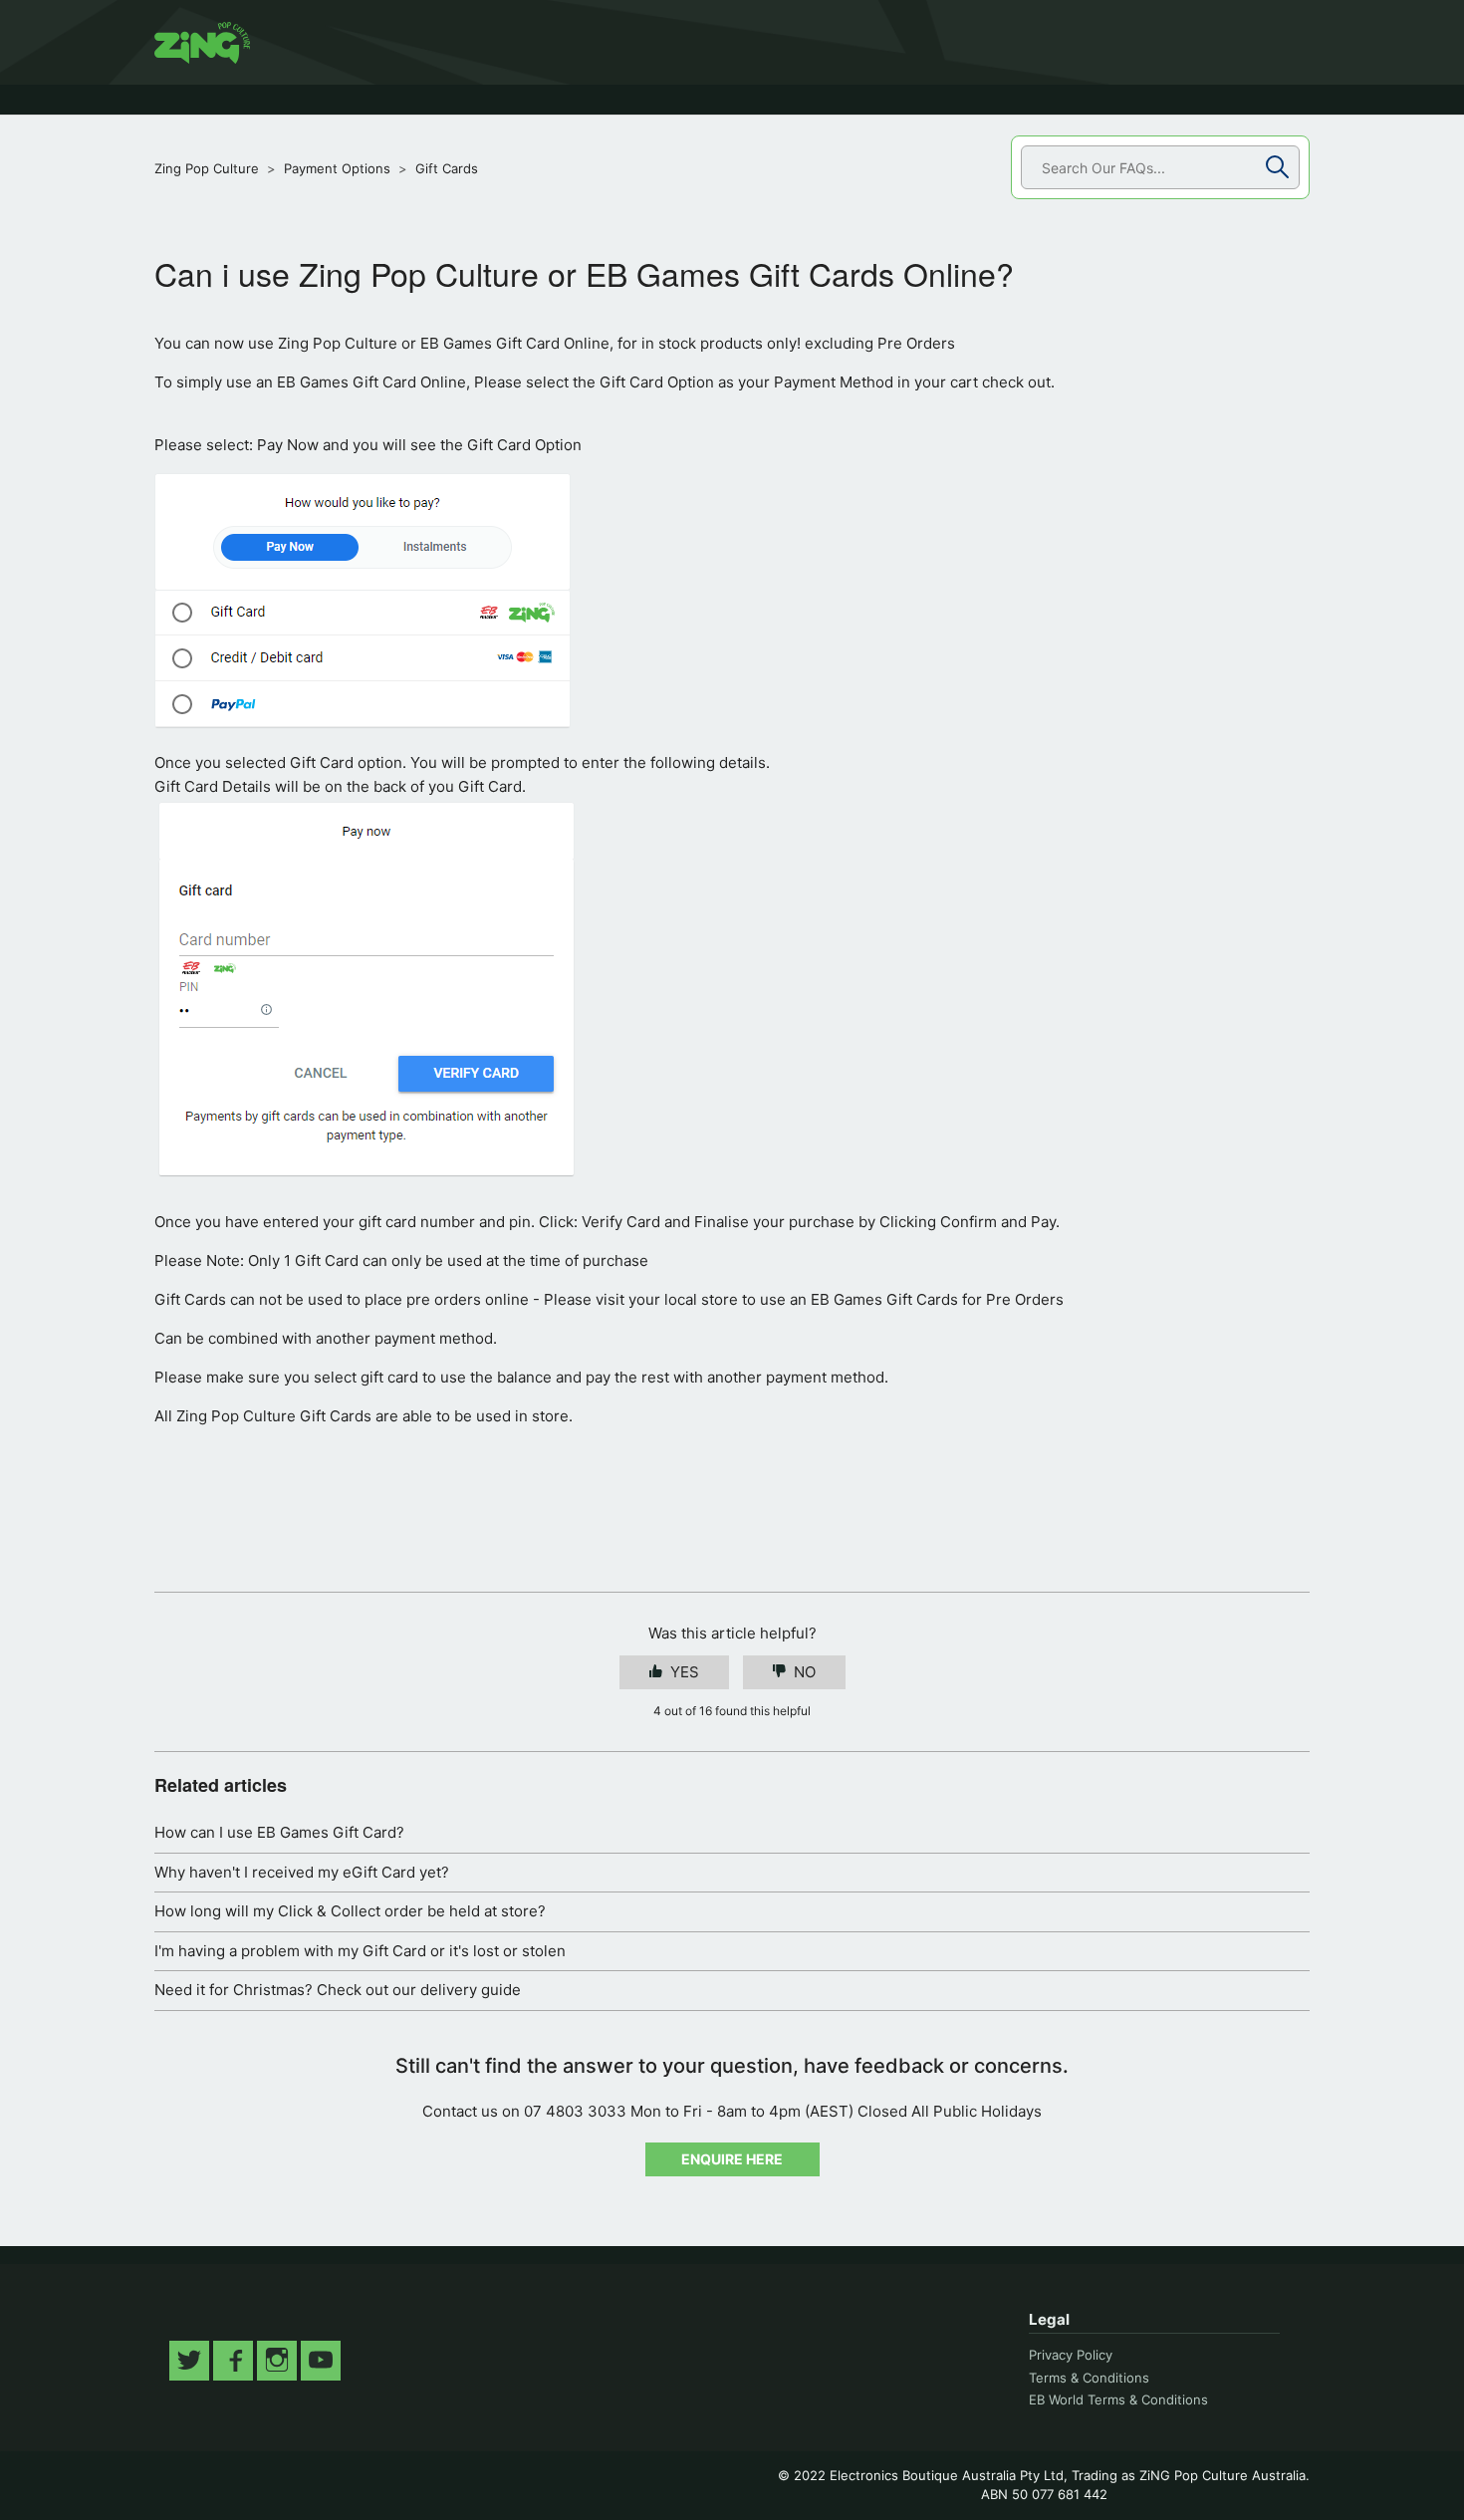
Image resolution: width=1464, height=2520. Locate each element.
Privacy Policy (1071, 2355)
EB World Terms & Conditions (1118, 2399)
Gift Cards (447, 168)
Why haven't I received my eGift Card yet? (302, 1872)
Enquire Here (732, 2159)
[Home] (202, 43)
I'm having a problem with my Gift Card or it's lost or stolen (360, 1951)
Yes (685, 1672)
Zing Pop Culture (207, 168)
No (805, 1672)
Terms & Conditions (1089, 2378)
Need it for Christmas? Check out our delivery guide (338, 1990)
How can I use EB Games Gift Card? (279, 1832)
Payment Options (337, 168)
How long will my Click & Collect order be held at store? (350, 1911)
